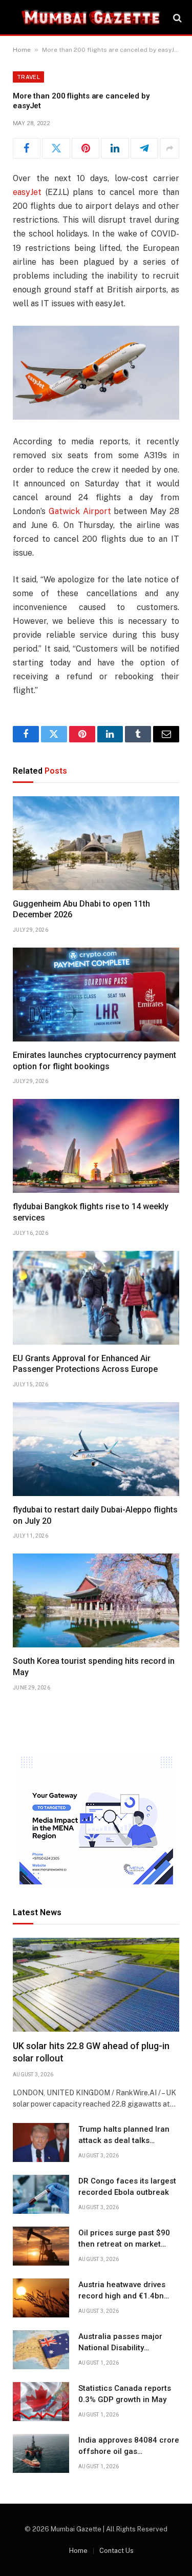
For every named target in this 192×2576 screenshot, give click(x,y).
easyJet (27, 192)
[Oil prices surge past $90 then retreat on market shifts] (41, 2246)
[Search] (176, 18)
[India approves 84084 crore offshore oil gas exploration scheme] (41, 2453)
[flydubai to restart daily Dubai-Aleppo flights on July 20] (96, 1449)
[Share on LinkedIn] (115, 148)
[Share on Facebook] (27, 148)
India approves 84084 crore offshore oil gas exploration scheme (129, 2451)
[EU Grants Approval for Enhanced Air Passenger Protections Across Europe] (96, 1298)
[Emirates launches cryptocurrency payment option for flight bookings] (96, 995)
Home (22, 50)
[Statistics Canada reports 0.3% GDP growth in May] (41, 2402)
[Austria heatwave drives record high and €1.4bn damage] (41, 2298)
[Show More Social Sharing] (169, 148)
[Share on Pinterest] (86, 148)
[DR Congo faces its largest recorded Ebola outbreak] (41, 2194)
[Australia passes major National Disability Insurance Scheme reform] (41, 2350)
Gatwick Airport (80, 511)
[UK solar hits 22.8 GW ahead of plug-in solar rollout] (96, 1985)
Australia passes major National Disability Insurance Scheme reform (126, 2347)
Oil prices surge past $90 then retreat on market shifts (124, 2244)
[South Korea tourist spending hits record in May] (96, 1600)
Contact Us (116, 2551)
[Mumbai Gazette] (91, 18)
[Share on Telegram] (144, 148)
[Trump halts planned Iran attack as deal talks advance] (41, 2142)
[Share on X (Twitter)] (56, 148)
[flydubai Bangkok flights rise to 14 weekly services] (96, 1146)
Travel (28, 77)
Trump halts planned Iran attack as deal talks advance (124, 2140)
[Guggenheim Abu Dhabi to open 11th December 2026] (96, 843)
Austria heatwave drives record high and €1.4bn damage (122, 2296)
